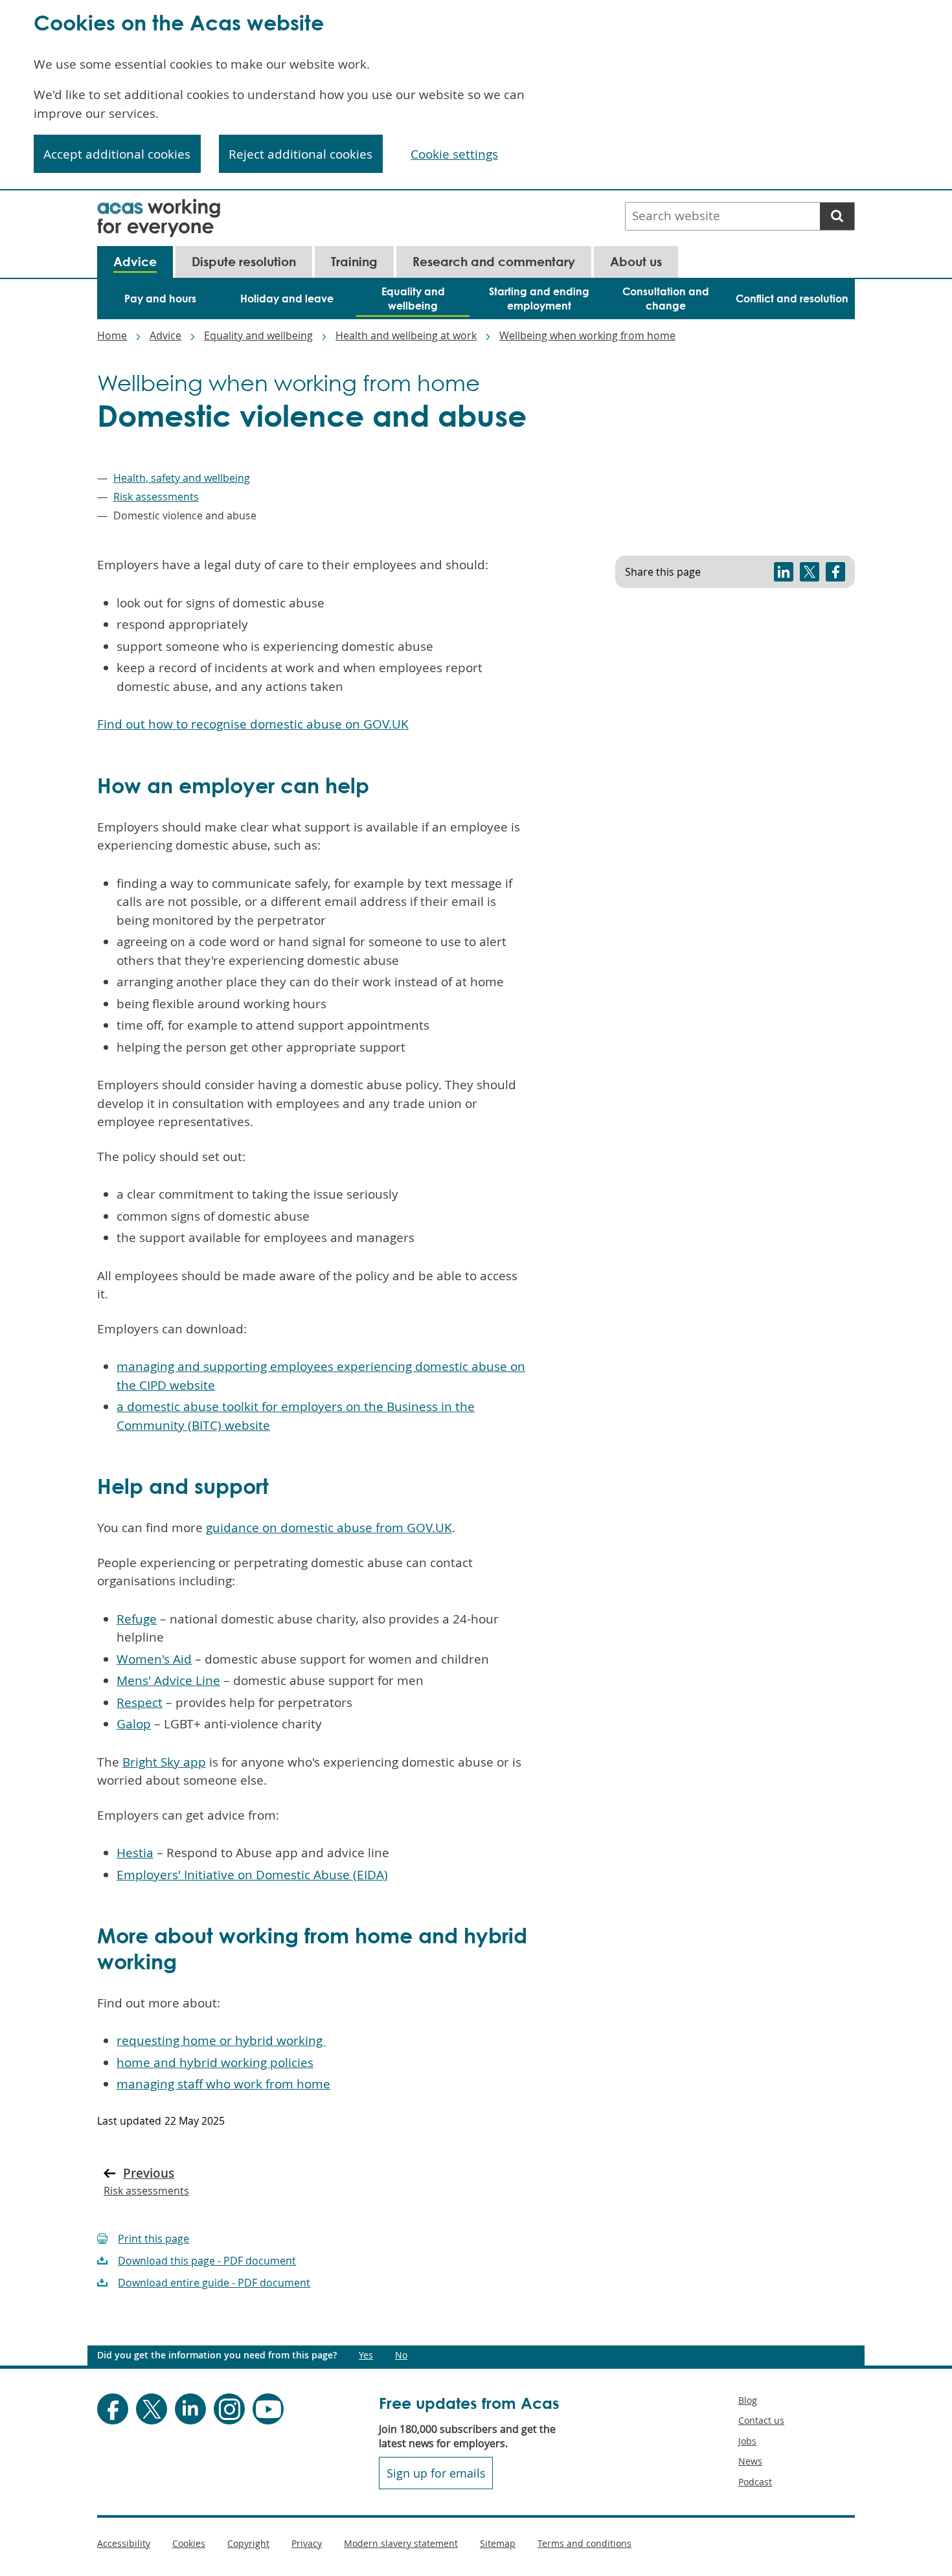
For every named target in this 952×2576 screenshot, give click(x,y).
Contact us (761, 2420)
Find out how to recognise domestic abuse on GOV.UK (253, 724)
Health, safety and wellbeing (182, 478)
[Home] (159, 207)
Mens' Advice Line (168, 1680)
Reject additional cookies (300, 154)
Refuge (137, 1619)
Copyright (248, 2543)
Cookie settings (454, 154)
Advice (165, 335)
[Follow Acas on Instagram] (229, 2409)
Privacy (307, 2543)
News (750, 2461)
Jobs (747, 2441)
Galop (134, 1724)
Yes (366, 2355)
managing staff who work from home (223, 2084)
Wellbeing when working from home (587, 335)
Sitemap (498, 2543)
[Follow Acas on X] (152, 2409)
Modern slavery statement (401, 2543)
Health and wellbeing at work (406, 335)
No (401, 2355)
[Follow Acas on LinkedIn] (190, 2409)
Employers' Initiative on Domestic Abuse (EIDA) (252, 1875)
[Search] (837, 216)
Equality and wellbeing (258, 335)
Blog (748, 2400)
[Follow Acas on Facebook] (113, 2409)
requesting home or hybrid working (221, 2040)
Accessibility (124, 2543)
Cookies (189, 2543)
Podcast (755, 2482)
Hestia (135, 1853)
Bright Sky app (164, 1762)
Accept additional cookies (117, 154)
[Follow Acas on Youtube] (268, 2409)
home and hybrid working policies (215, 2062)
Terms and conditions (584, 2543)
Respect (140, 1702)
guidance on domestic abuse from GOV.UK (329, 1528)
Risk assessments (156, 497)
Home (112, 335)
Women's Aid (154, 1659)
